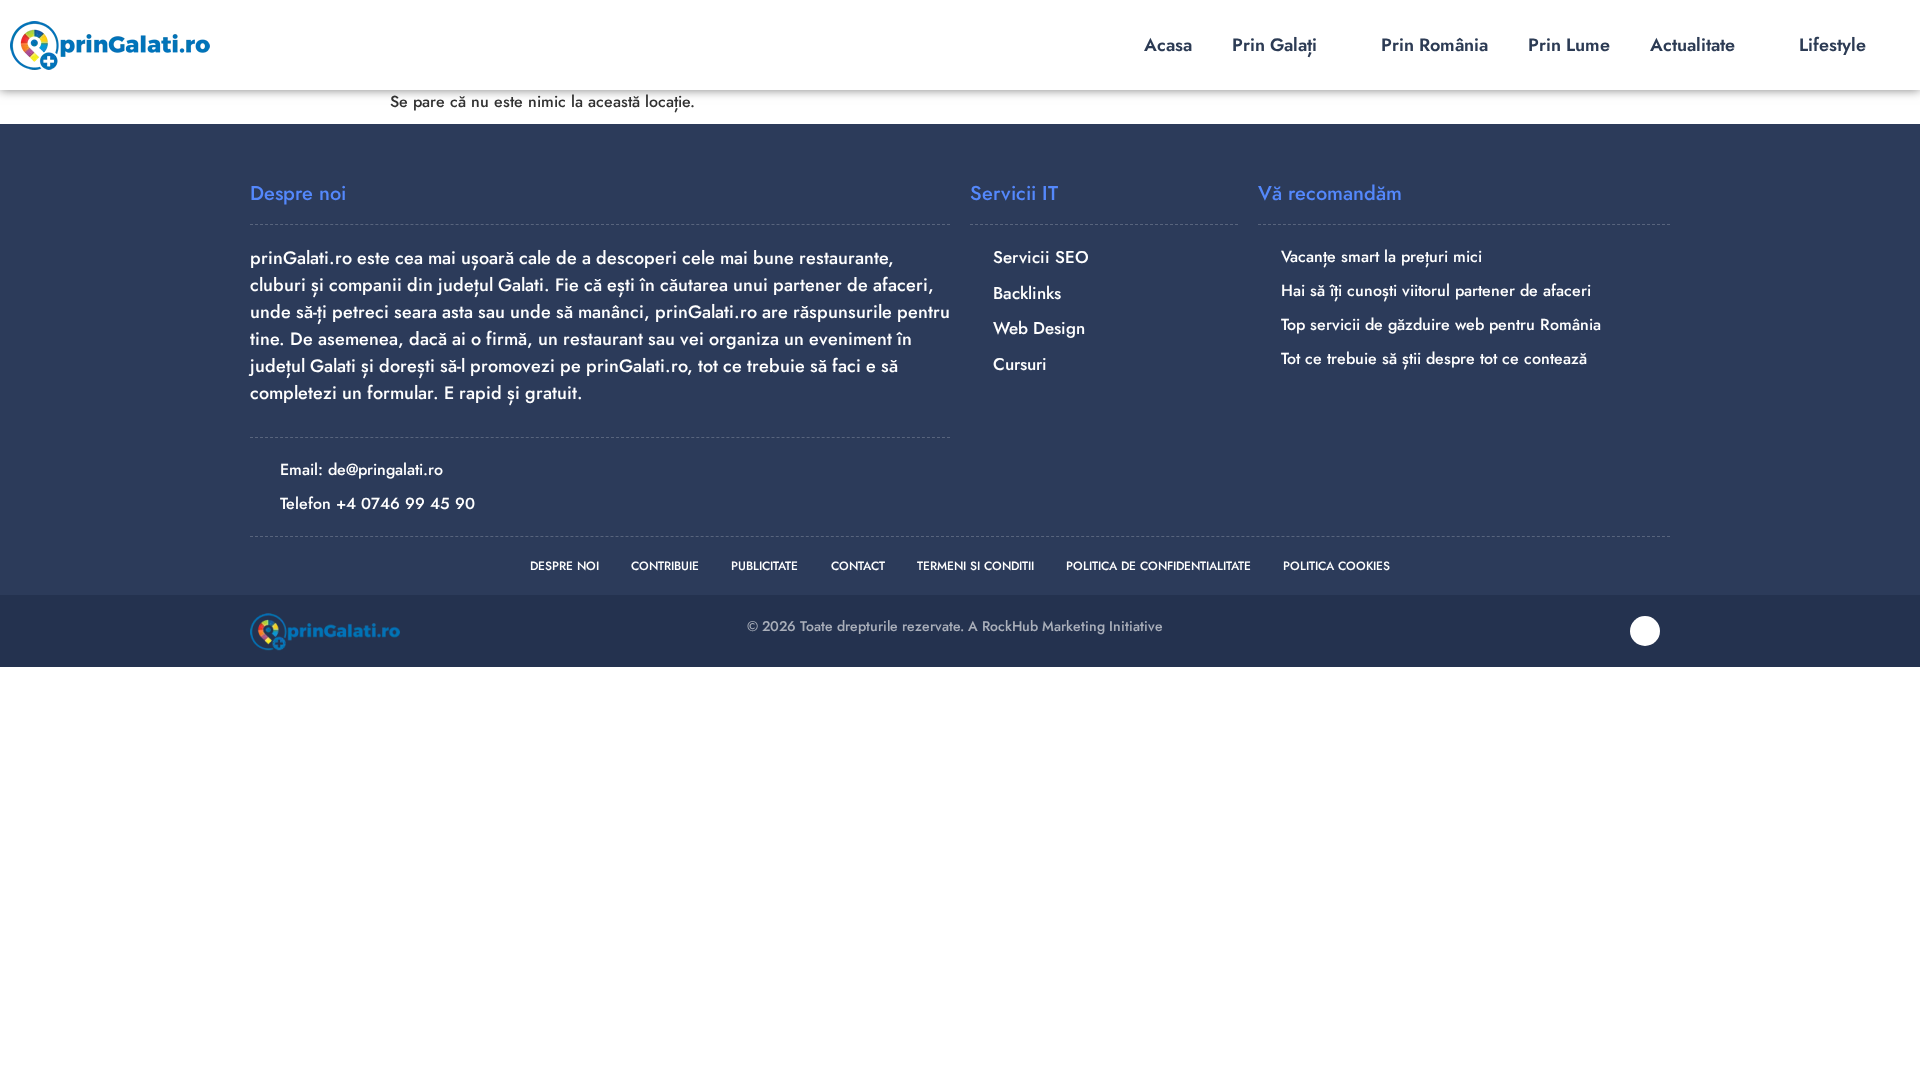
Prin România (1434, 45)
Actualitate (1692, 45)
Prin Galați (1274, 45)
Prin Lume (1569, 45)
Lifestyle (1832, 45)
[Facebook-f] (1645, 631)
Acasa (1168, 45)
